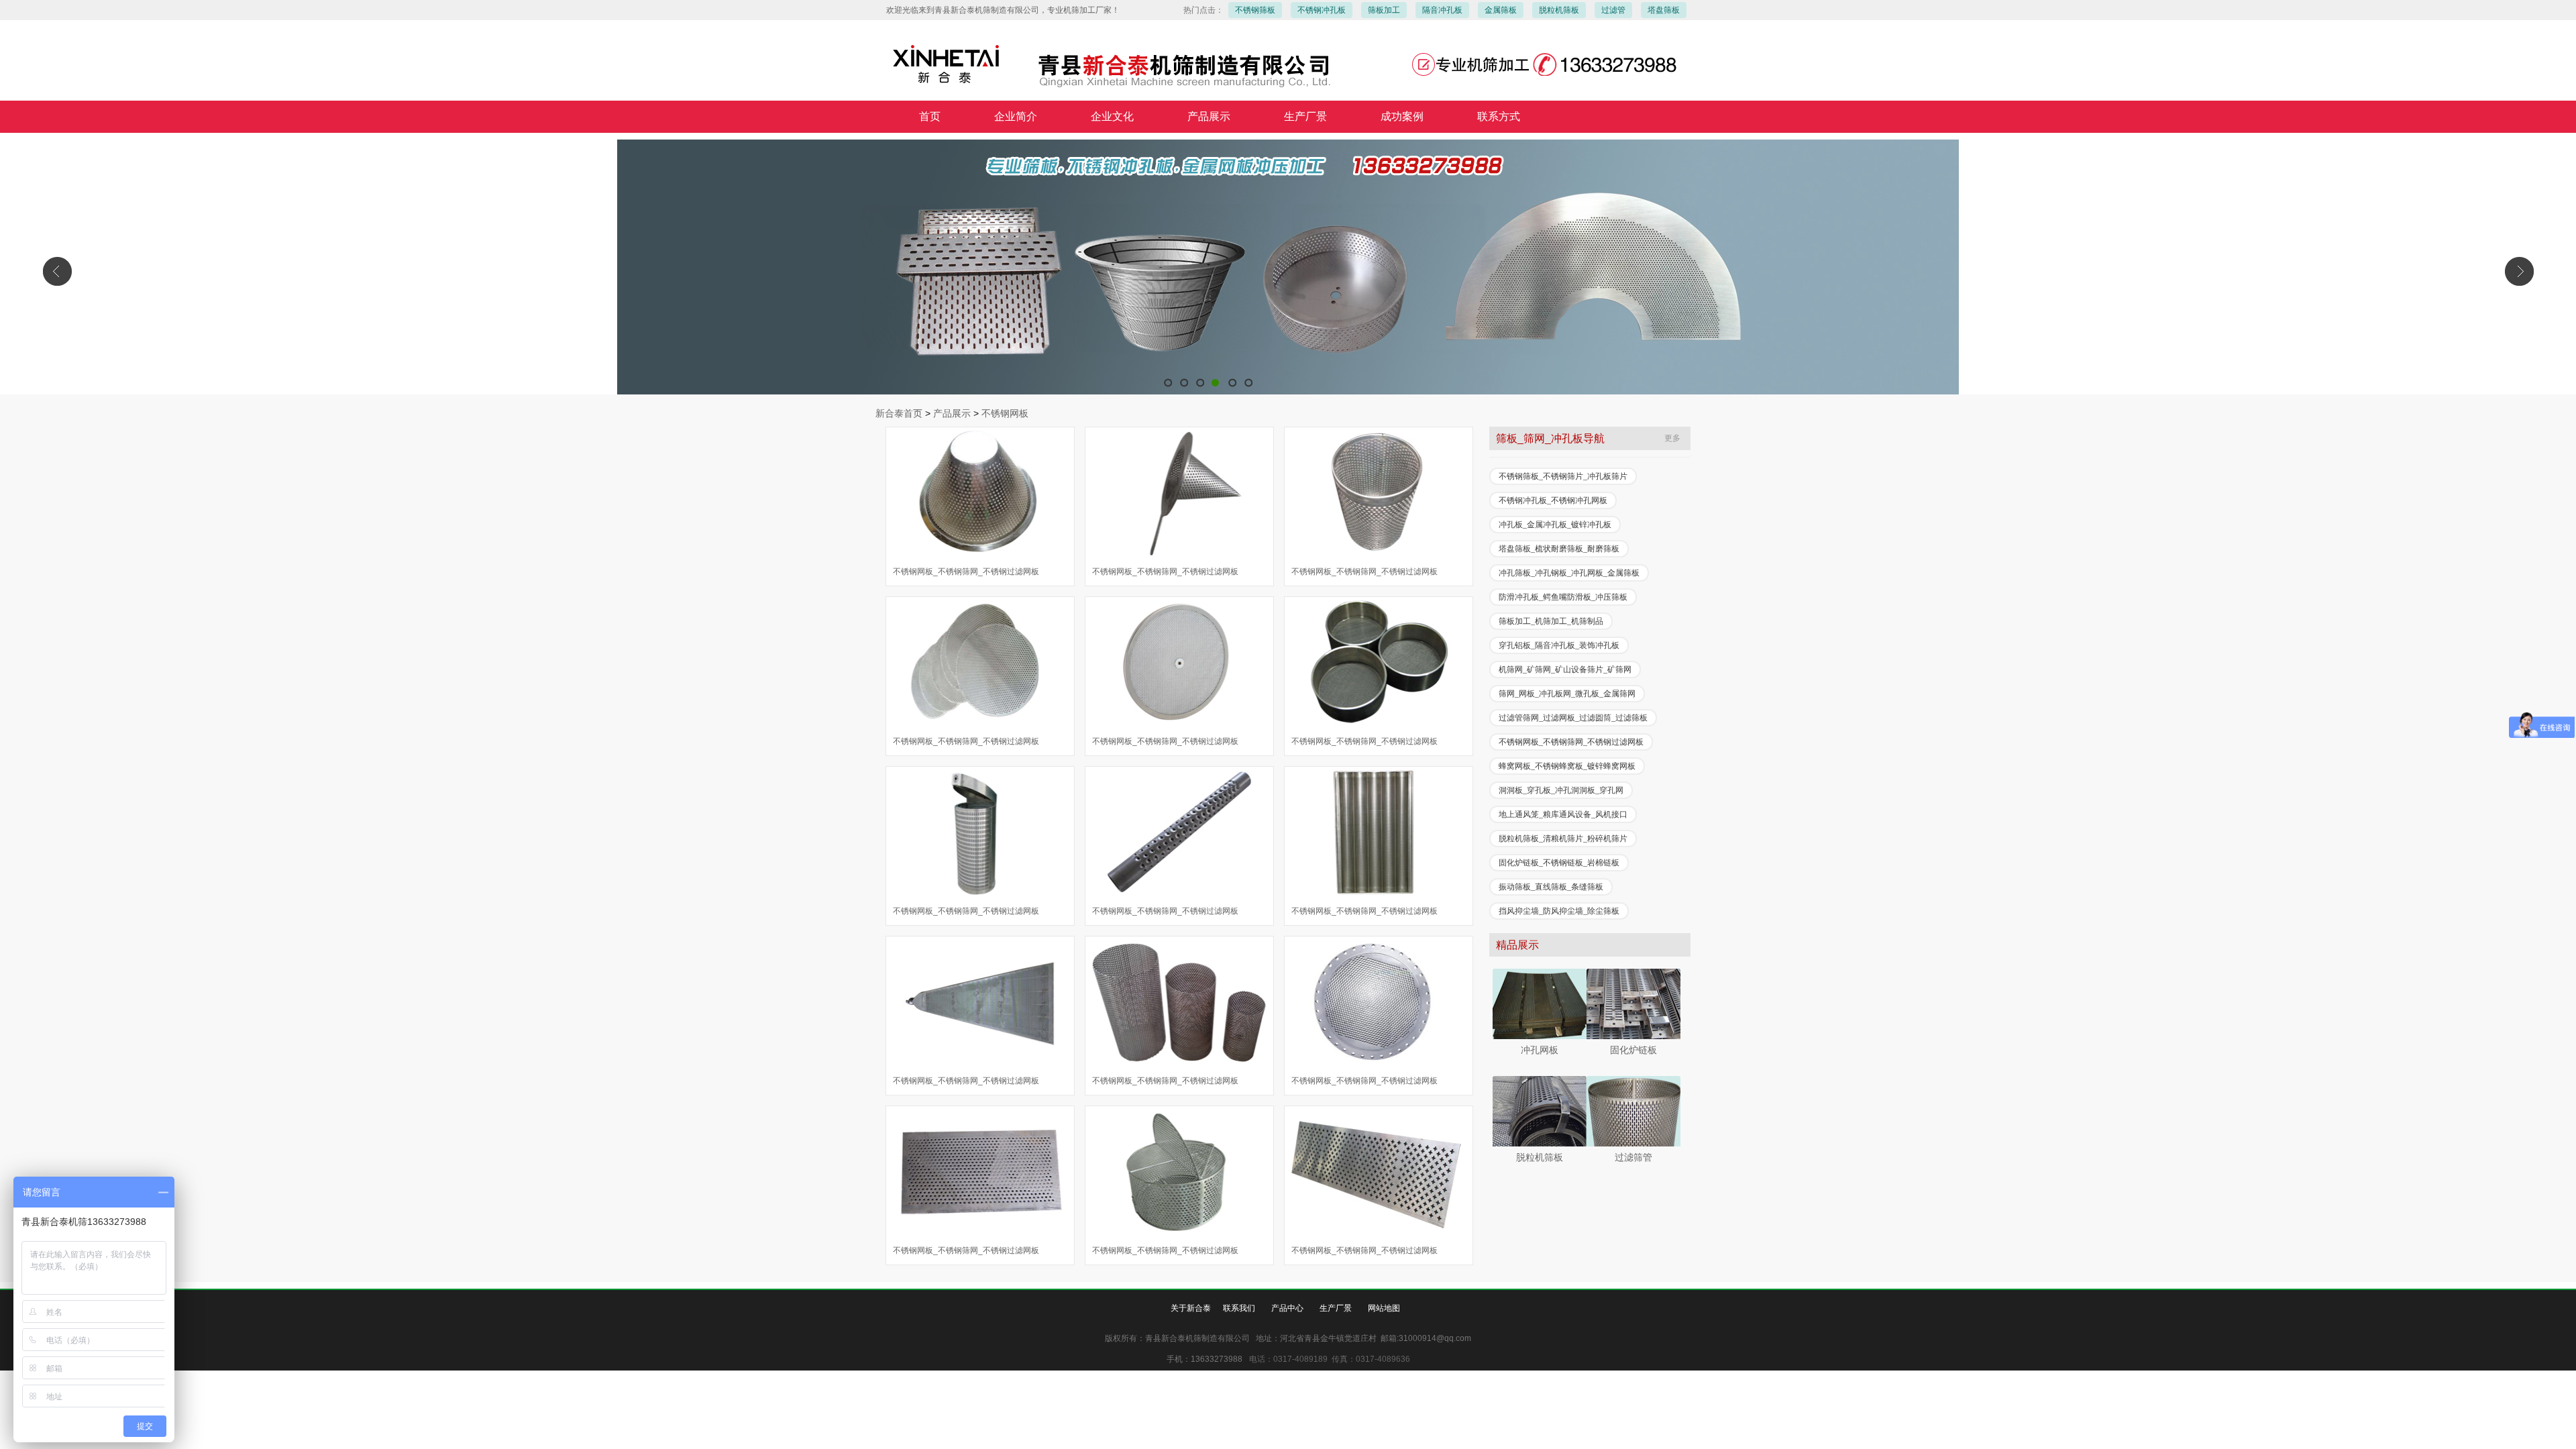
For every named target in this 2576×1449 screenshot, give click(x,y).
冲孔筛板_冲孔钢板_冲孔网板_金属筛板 (1569, 573)
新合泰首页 (899, 413)
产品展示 (952, 413)
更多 (1672, 438)
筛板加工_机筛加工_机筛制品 (1551, 621)
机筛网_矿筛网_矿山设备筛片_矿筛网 (1565, 669)
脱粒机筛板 (1559, 10)
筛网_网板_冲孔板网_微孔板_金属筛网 (1567, 694)
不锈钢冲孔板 (1322, 10)
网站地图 (1384, 1308)
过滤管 (1613, 10)
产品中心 (1287, 1308)
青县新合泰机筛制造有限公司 (1288, 267)
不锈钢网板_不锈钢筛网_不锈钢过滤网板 (966, 572)
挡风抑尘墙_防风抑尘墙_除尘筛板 (1559, 911)
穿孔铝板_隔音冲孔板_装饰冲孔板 (1559, 645)
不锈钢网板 (1005, 413)
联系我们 (1239, 1308)
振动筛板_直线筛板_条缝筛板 (1551, 887)
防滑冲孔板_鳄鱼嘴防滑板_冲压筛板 (1563, 597)
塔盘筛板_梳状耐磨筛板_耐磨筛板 (1559, 549)
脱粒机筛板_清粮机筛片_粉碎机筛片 (1563, 839)
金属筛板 (1501, 10)
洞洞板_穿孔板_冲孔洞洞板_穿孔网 (1561, 790)
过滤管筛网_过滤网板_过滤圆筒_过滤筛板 (1573, 718)
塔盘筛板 (1664, 10)
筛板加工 (1384, 10)
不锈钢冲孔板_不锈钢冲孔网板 (1553, 500)
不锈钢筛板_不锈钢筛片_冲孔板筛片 (1563, 476)
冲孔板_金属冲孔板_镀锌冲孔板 (1555, 525)
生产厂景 (1336, 1308)
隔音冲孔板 (1442, 10)
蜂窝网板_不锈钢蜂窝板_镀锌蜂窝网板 (1567, 766)
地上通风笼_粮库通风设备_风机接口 (1563, 814)
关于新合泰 (1191, 1308)
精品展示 (1517, 945)
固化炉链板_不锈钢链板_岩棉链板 (1559, 863)
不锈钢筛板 (1255, 10)
